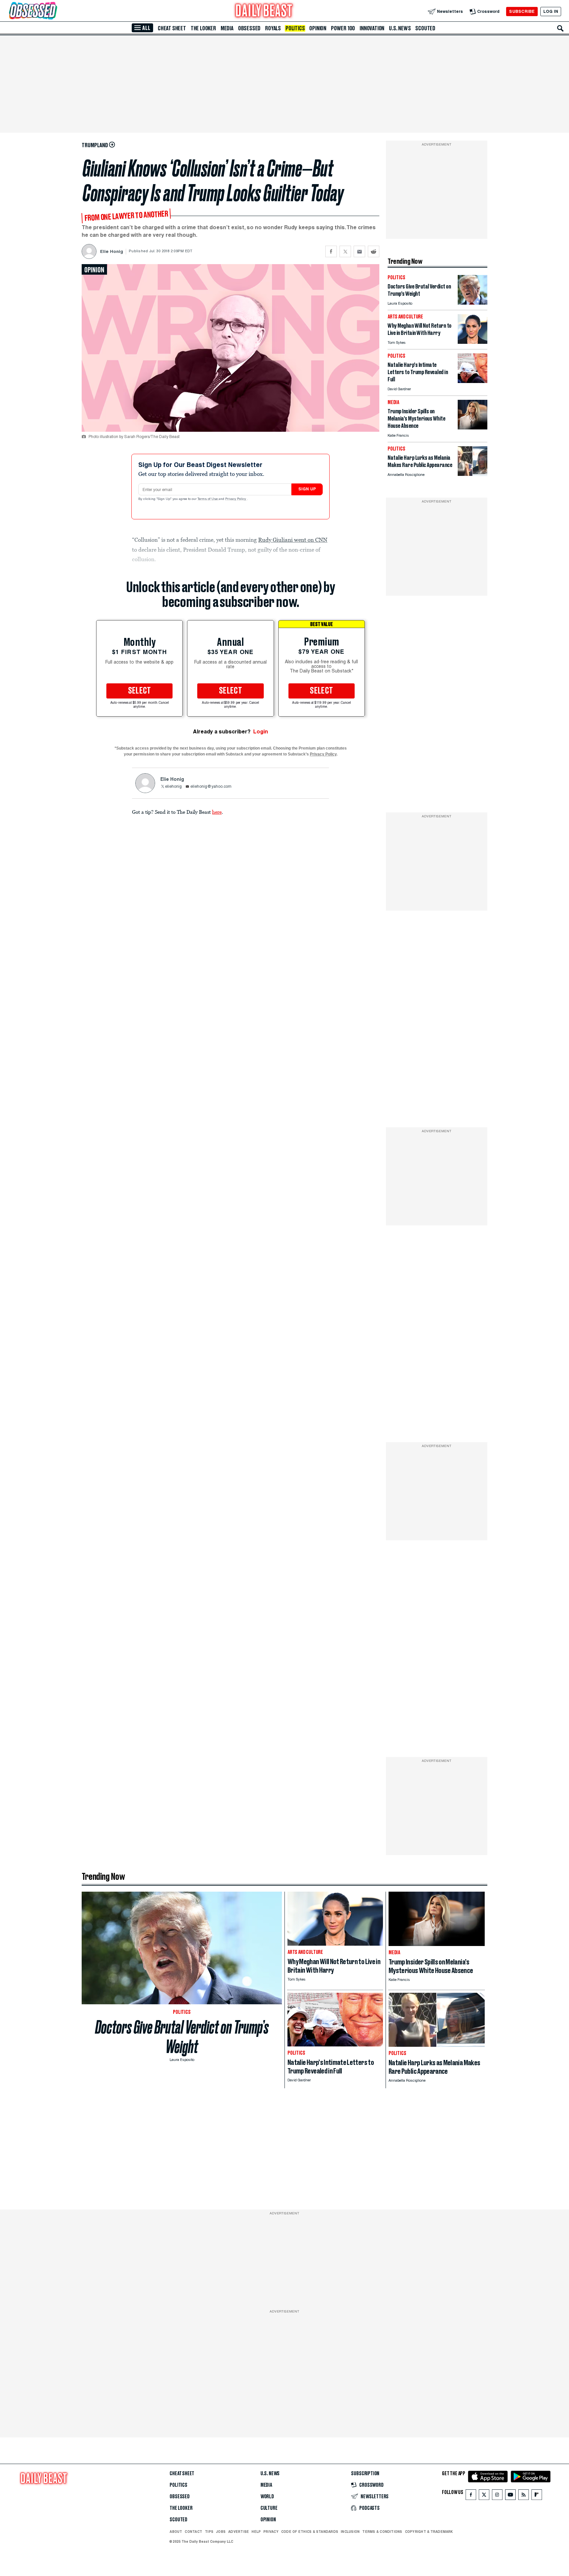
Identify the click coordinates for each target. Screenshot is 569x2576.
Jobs (221, 2532)
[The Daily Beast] (264, 11)
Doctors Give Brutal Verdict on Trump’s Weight (182, 2037)
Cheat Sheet (172, 28)
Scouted (425, 28)
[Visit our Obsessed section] (54, 11)
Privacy (271, 2532)
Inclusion (350, 2532)
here (217, 812)
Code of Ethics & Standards (310, 2532)
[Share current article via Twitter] (345, 251)
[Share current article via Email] (359, 251)
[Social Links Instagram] (497, 2496)
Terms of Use (208, 499)
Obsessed (249, 28)
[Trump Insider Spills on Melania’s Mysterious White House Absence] (473, 428)
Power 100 (343, 28)
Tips (209, 2532)
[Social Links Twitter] (484, 2496)
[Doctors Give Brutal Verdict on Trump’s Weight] (473, 303)
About (176, 2532)
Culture (269, 2508)
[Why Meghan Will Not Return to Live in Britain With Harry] (473, 342)
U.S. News (400, 28)
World (267, 2497)
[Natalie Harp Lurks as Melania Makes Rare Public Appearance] (473, 474)
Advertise (239, 2532)
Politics (295, 28)
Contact (193, 2532)
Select (140, 691)
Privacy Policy (236, 499)
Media (227, 28)
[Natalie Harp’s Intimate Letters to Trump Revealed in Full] (473, 381)
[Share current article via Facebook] (331, 251)
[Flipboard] (537, 2496)
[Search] (560, 28)
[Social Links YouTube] (510, 2496)
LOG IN (551, 11)
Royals (273, 28)
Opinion (318, 28)
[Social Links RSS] (524, 2496)
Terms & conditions (382, 2532)
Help (256, 2532)
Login (261, 732)
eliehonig (173, 787)
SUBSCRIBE (522, 11)
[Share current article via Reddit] (374, 251)
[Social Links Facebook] (471, 2496)
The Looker (203, 28)
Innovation (372, 28)
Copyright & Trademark (429, 2532)
